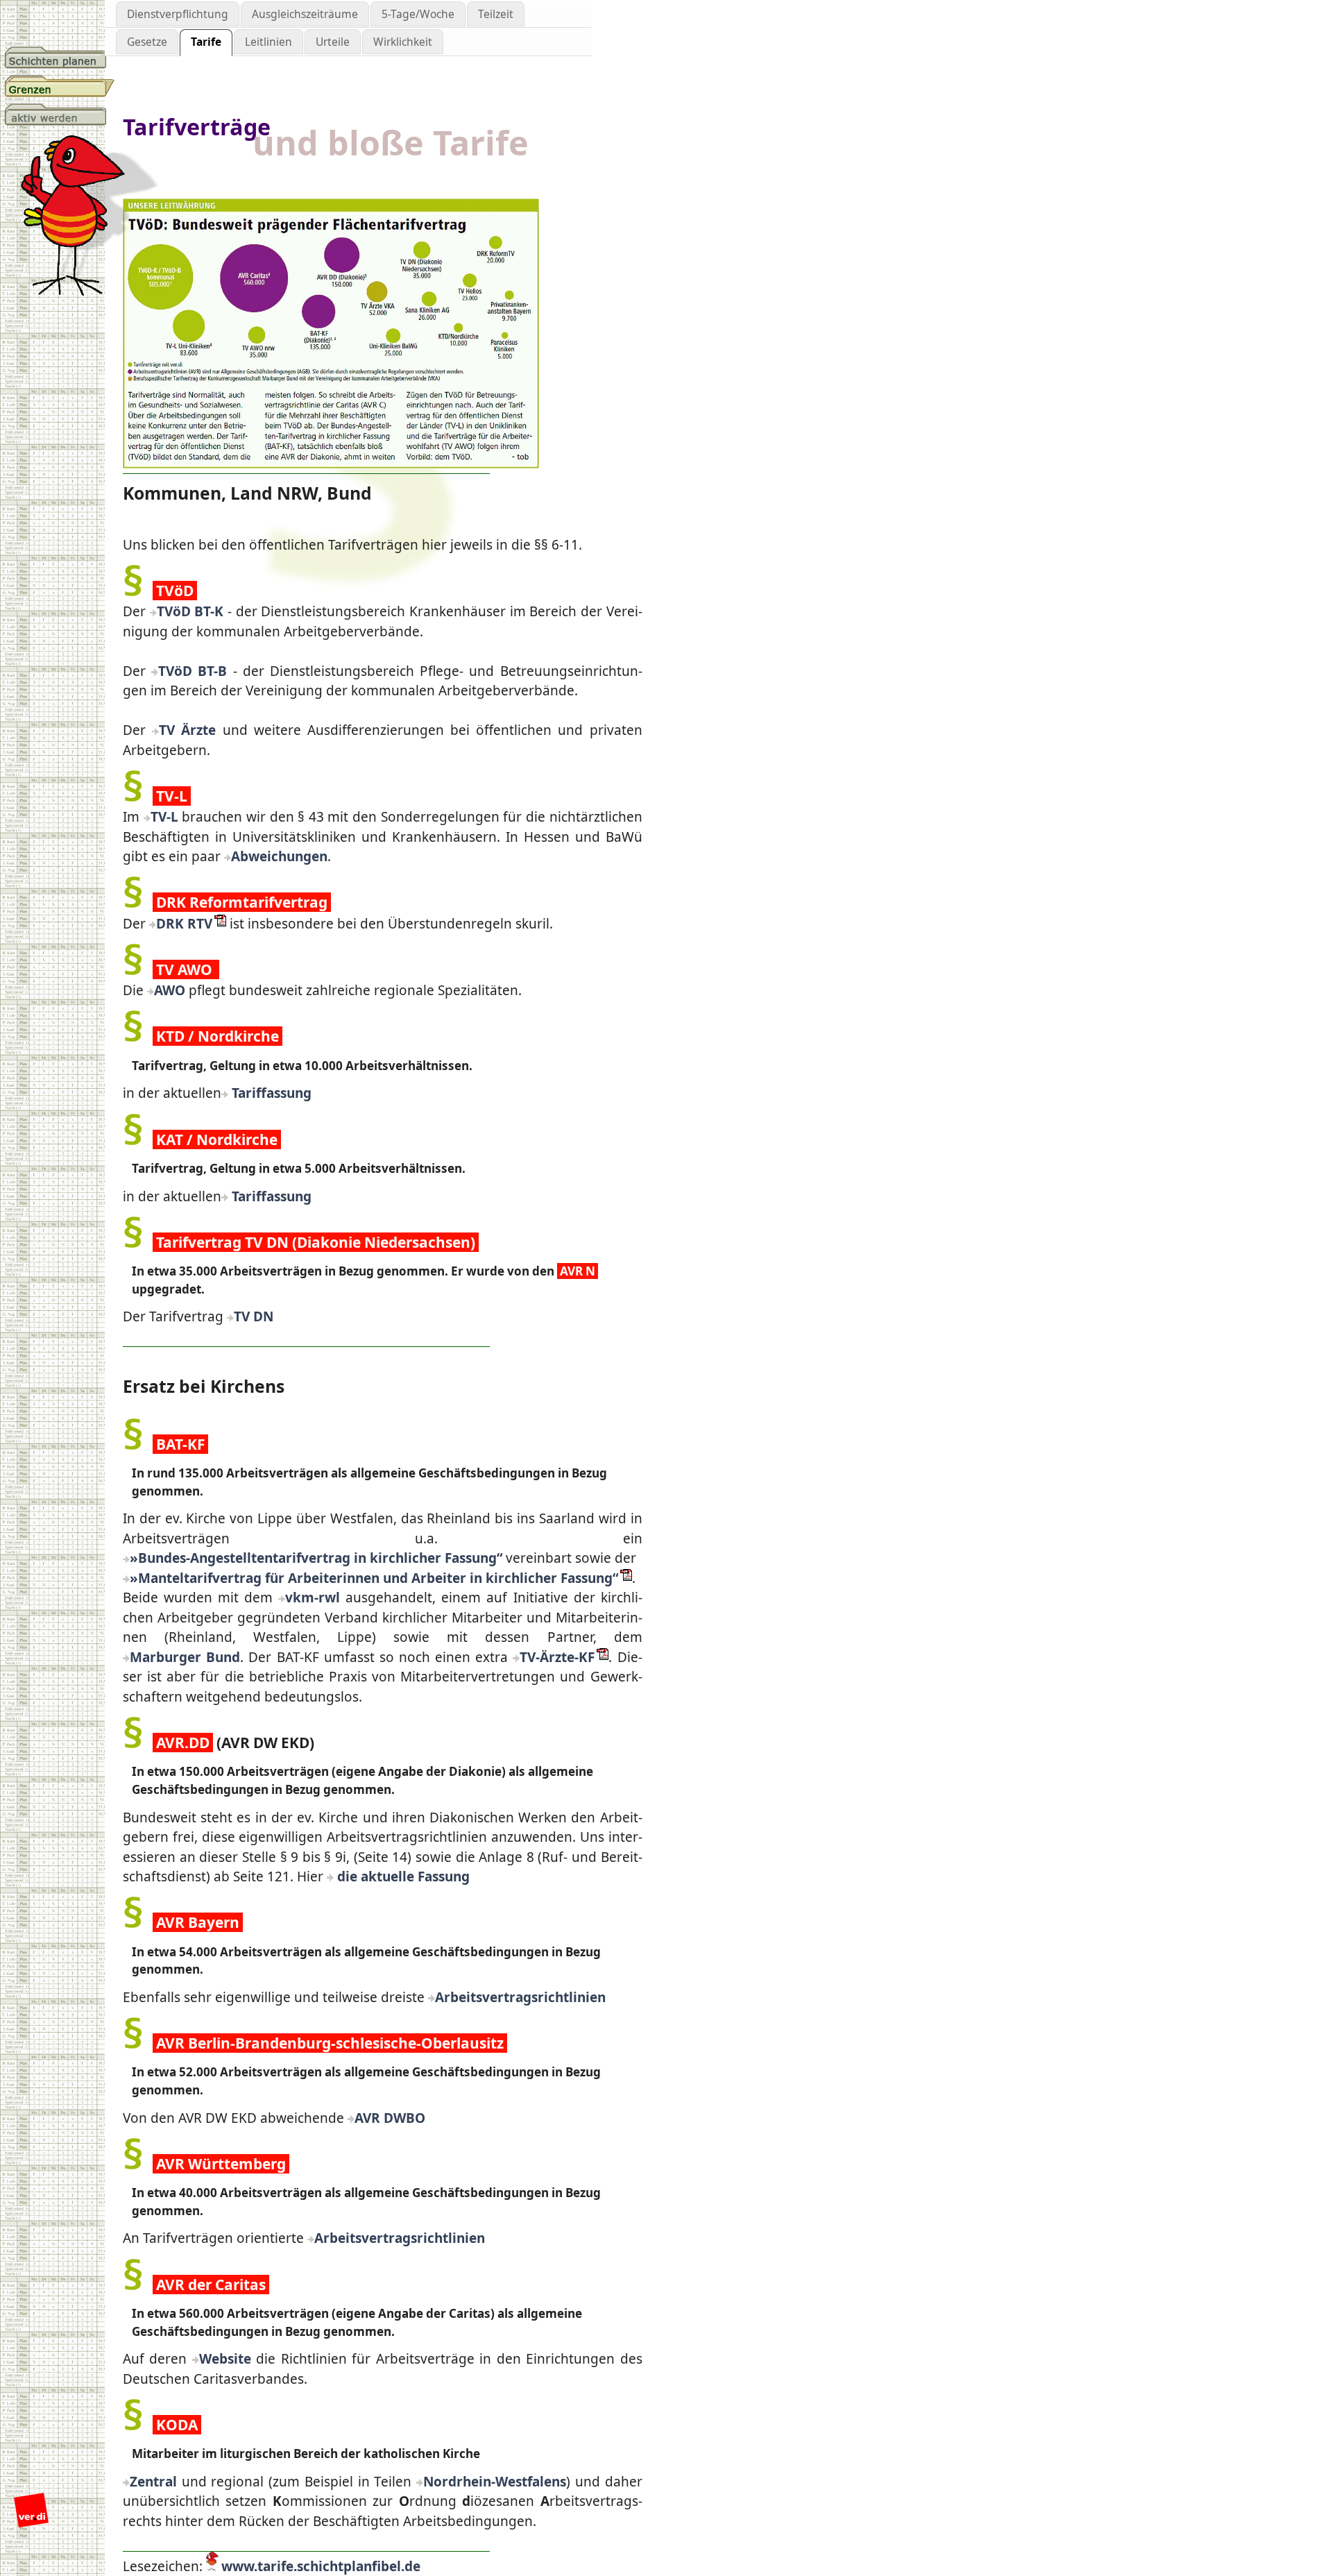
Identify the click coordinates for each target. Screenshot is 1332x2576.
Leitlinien (268, 42)
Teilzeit (496, 14)
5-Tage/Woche (418, 14)
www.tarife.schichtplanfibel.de (321, 2566)
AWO (170, 990)
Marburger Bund (185, 1657)
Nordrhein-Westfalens (495, 2482)
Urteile (333, 42)
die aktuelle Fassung (402, 1876)
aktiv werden (60, 115)
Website (225, 2359)
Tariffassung (270, 1093)
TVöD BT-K (190, 611)
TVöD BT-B (193, 671)
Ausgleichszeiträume (305, 14)
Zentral (153, 2482)
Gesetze (147, 42)
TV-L (164, 817)
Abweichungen (279, 856)
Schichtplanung (60, 58)
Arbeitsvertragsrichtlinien (520, 1997)
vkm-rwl (313, 1598)
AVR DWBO (390, 2118)
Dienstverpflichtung (178, 14)
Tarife (206, 42)
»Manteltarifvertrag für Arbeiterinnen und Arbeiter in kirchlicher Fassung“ (374, 1578)
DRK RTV (184, 924)
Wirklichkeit (403, 42)
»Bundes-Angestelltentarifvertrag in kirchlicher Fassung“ (316, 1558)
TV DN (254, 1316)
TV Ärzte (187, 730)
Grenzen (60, 86)
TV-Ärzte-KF (557, 1657)
